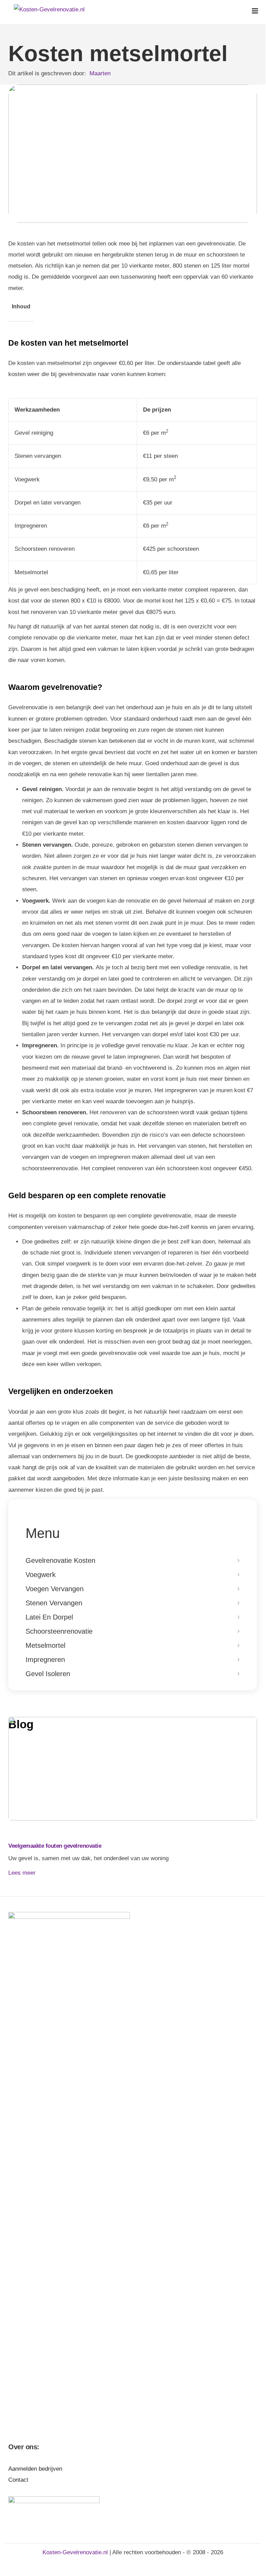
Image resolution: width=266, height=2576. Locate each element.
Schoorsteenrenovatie (59, 1631)
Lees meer (22, 1873)
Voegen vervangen (55, 1589)
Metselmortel (45, 1645)
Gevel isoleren (48, 1674)
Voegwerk (41, 1575)
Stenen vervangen (54, 1603)
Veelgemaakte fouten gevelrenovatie (55, 1846)
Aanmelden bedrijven (35, 2469)
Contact (18, 2480)
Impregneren (45, 1660)
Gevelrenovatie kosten (60, 1560)
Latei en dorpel (49, 1617)
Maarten (100, 73)
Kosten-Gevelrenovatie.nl (76, 2552)
